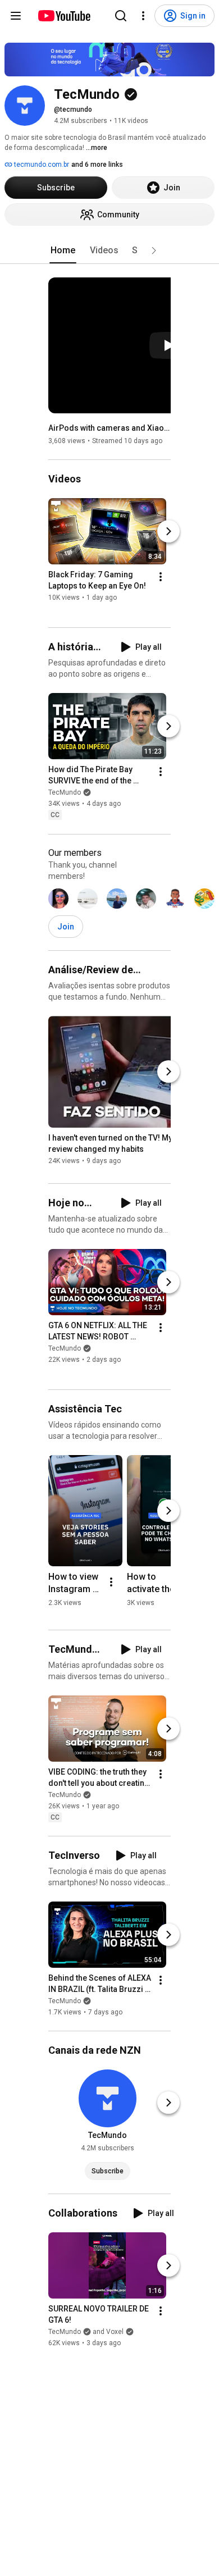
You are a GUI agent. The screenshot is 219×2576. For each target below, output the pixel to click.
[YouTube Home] (64, 16)
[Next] (168, 531)
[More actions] (161, 577)
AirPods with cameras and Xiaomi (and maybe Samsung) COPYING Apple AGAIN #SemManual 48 (110, 428)
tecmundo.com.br (41, 165)
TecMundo (65, 793)
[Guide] (16, 16)
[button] (154, 250)
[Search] (121, 16)
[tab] (63, 250)
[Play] (168, 345)
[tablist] (109, 250)
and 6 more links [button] (97, 165)
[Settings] (143, 16)
